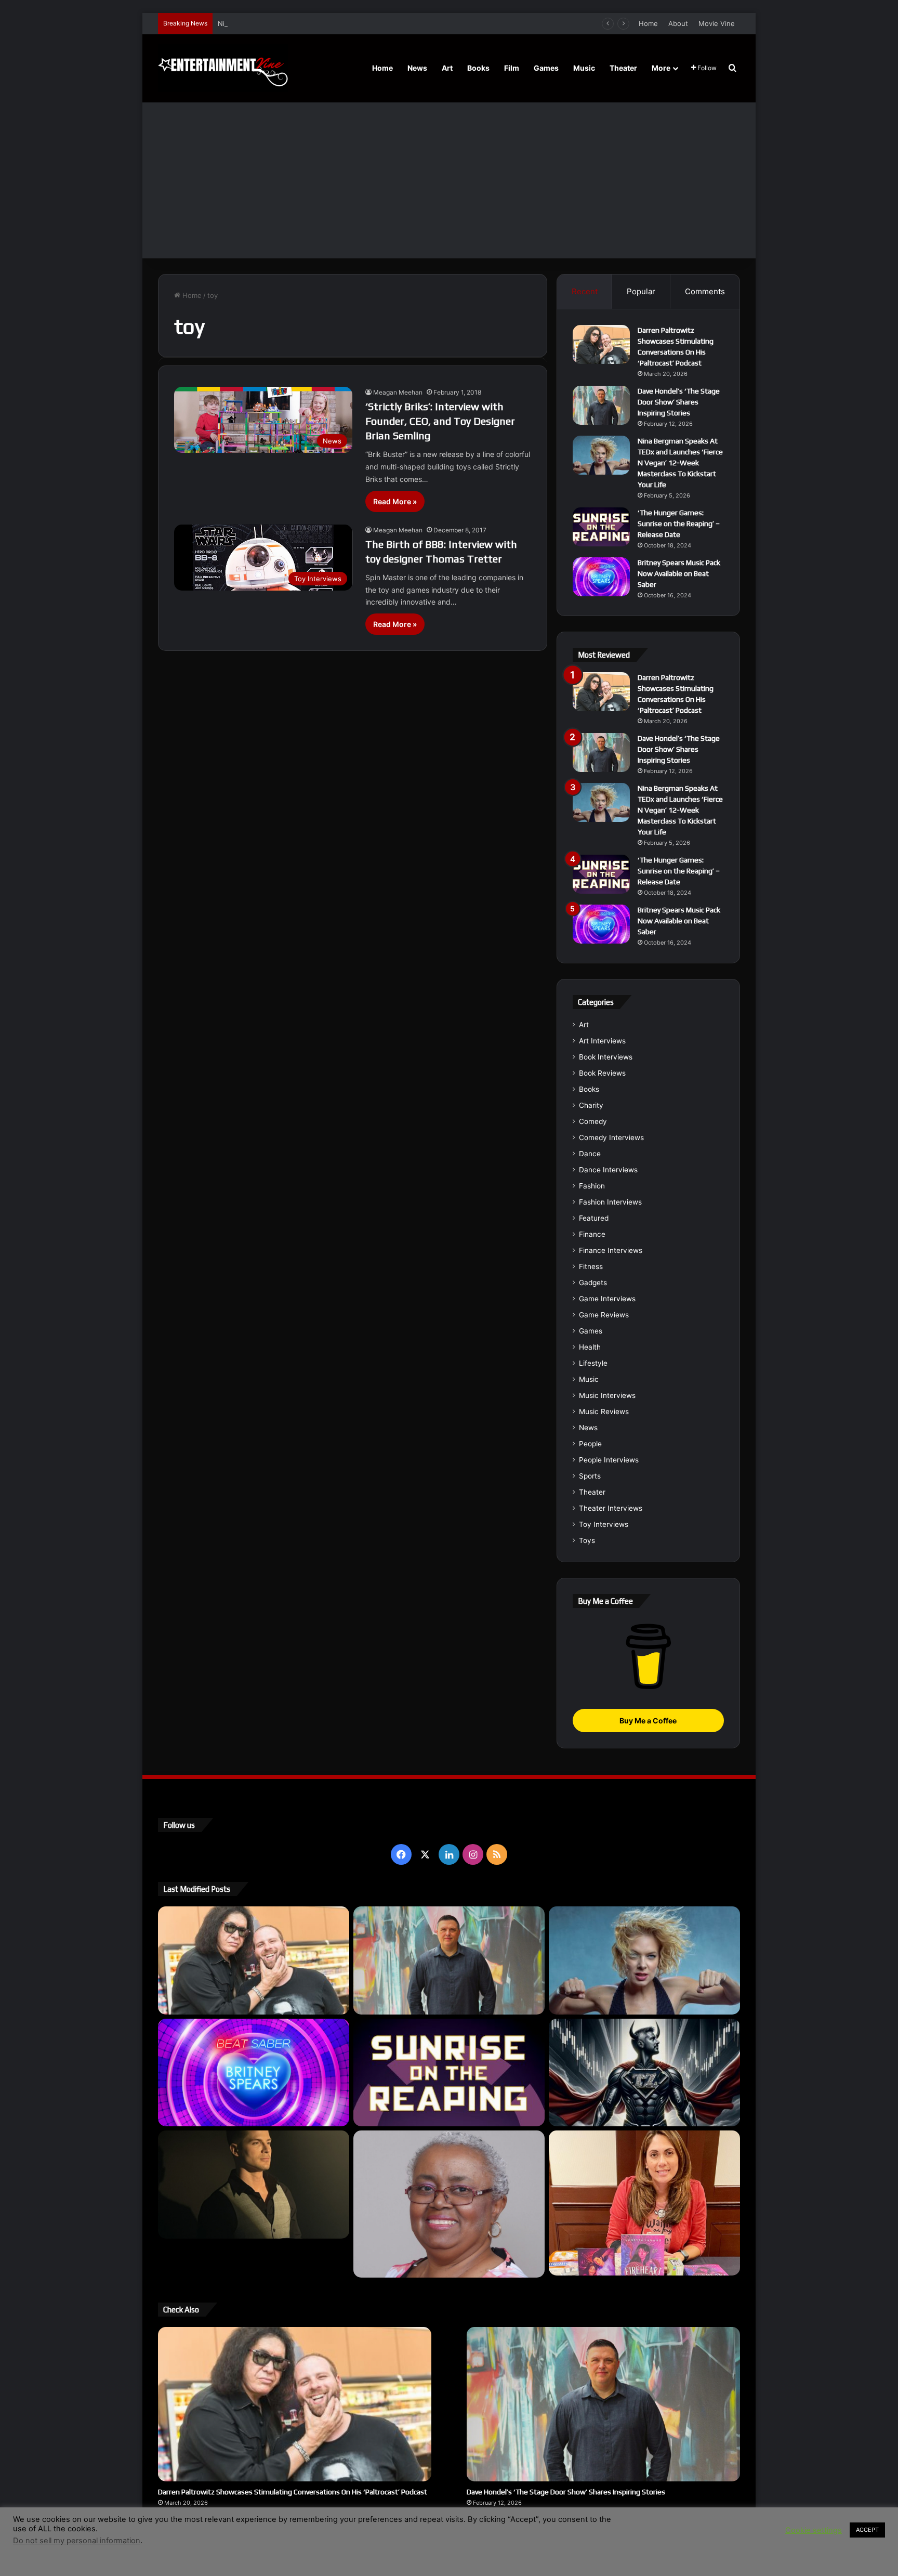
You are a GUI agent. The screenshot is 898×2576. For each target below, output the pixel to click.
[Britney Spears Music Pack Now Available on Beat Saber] (601, 577)
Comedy (593, 1121)
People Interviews (609, 1460)
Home (648, 23)
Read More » (395, 501)
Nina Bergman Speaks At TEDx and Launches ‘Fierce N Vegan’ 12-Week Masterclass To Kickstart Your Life (389, 23)
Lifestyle (593, 1363)
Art (447, 68)
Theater (623, 68)
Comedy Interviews (611, 1137)
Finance (592, 1234)
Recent (585, 291)
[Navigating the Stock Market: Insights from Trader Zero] (644, 2073)
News (417, 68)
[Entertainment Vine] (223, 68)
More (661, 68)
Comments (705, 291)
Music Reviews (604, 1411)
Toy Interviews (604, 1524)
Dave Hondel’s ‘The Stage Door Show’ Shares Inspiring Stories (679, 402)
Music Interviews (607, 1395)
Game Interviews (607, 1299)
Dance (590, 1154)
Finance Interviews (611, 1250)
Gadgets (593, 1283)
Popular (641, 291)
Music (584, 68)
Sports (590, 1476)
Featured (594, 1218)
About (678, 23)
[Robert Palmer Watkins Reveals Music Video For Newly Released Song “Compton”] (254, 2185)
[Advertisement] (449, 180)
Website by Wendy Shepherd (374, 2544)
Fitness (591, 1266)
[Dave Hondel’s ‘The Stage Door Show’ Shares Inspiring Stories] (601, 405)
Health (590, 1347)
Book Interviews (606, 1057)
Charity (591, 1105)
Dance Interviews (608, 1170)
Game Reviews (604, 1315)
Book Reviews (602, 1073)
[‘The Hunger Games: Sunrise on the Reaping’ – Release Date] (601, 527)
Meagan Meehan (398, 392)
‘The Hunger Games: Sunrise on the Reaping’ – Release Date (679, 524)
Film (512, 68)
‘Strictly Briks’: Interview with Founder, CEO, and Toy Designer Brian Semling (440, 421)
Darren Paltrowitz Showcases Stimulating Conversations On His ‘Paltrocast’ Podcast (293, 2492)
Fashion (592, 1186)
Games (546, 68)
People (590, 1444)
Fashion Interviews (610, 1202)
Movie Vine (717, 23)
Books (478, 68)
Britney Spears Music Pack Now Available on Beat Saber (679, 573)
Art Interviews (602, 1041)
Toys (587, 1540)
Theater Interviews (611, 1508)
